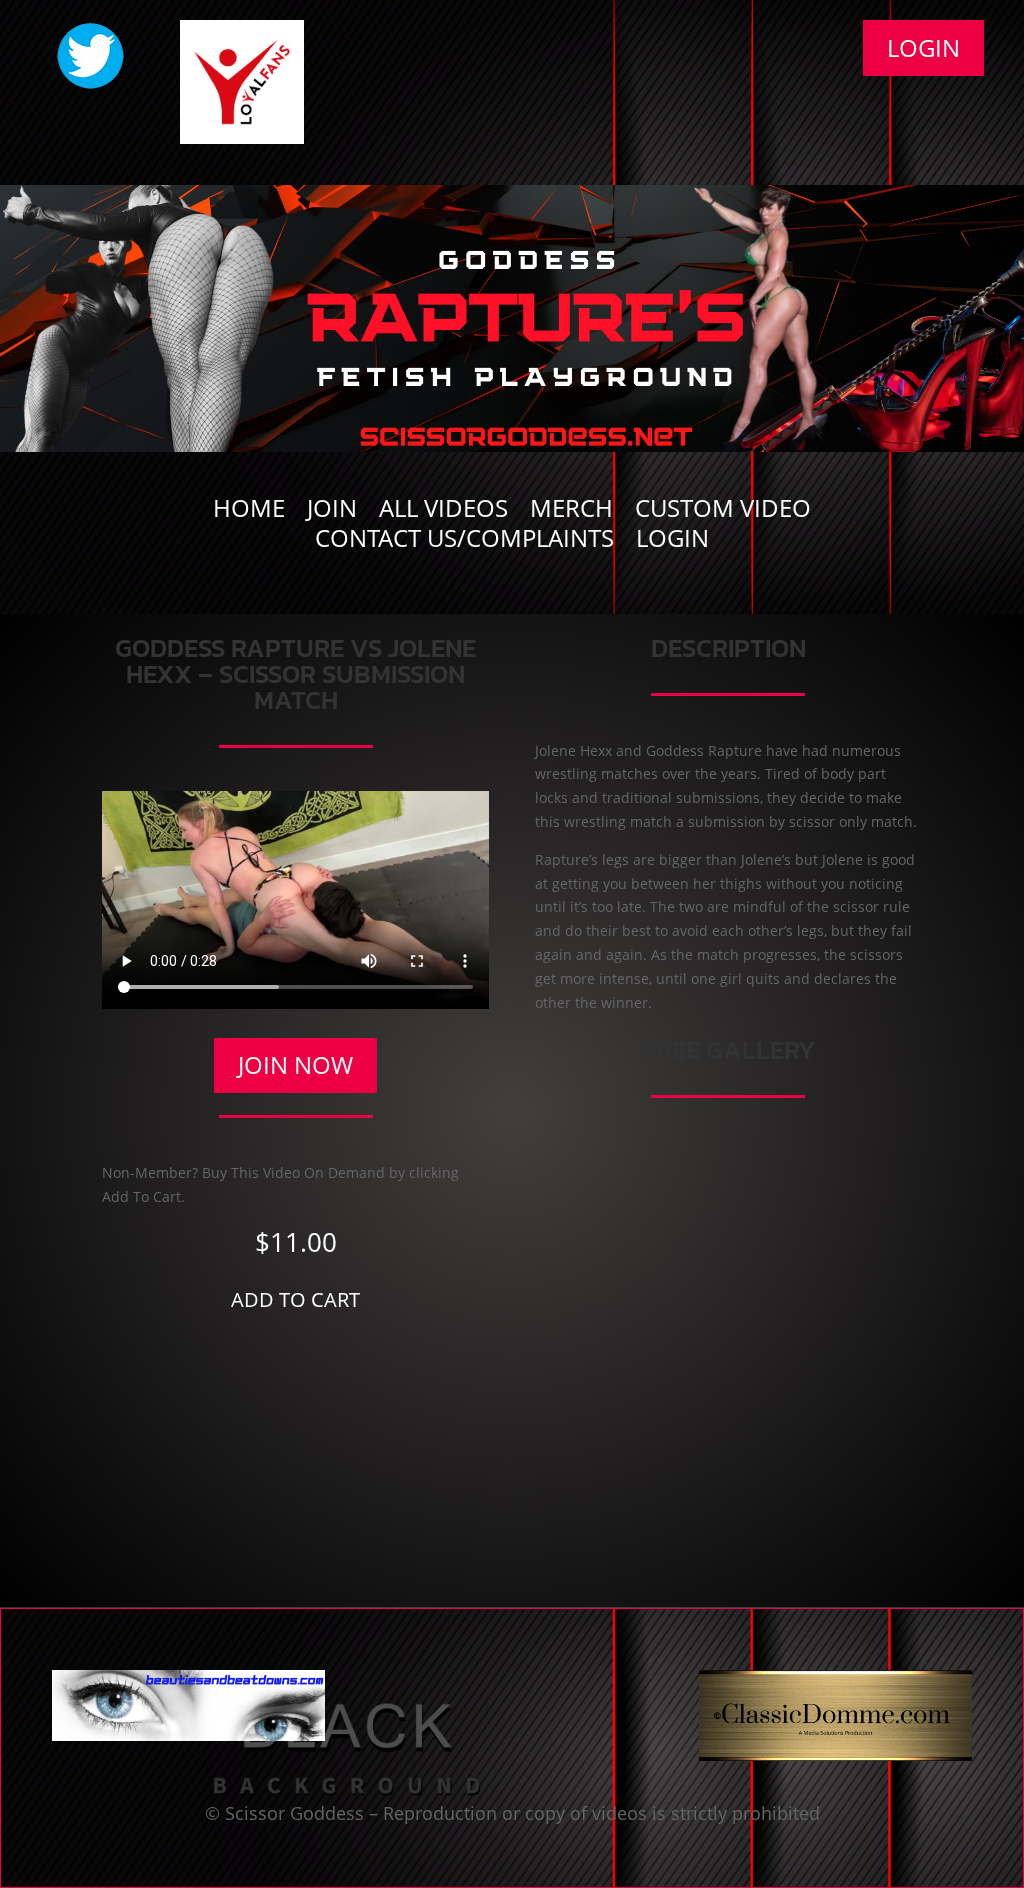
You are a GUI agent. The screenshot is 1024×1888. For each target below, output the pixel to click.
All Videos (443, 512)
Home (249, 512)
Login (923, 47)
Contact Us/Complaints (464, 542)
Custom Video (723, 512)
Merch (571, 512)
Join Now (295, 1064)
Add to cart (295, 1299)
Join (332, 512)
